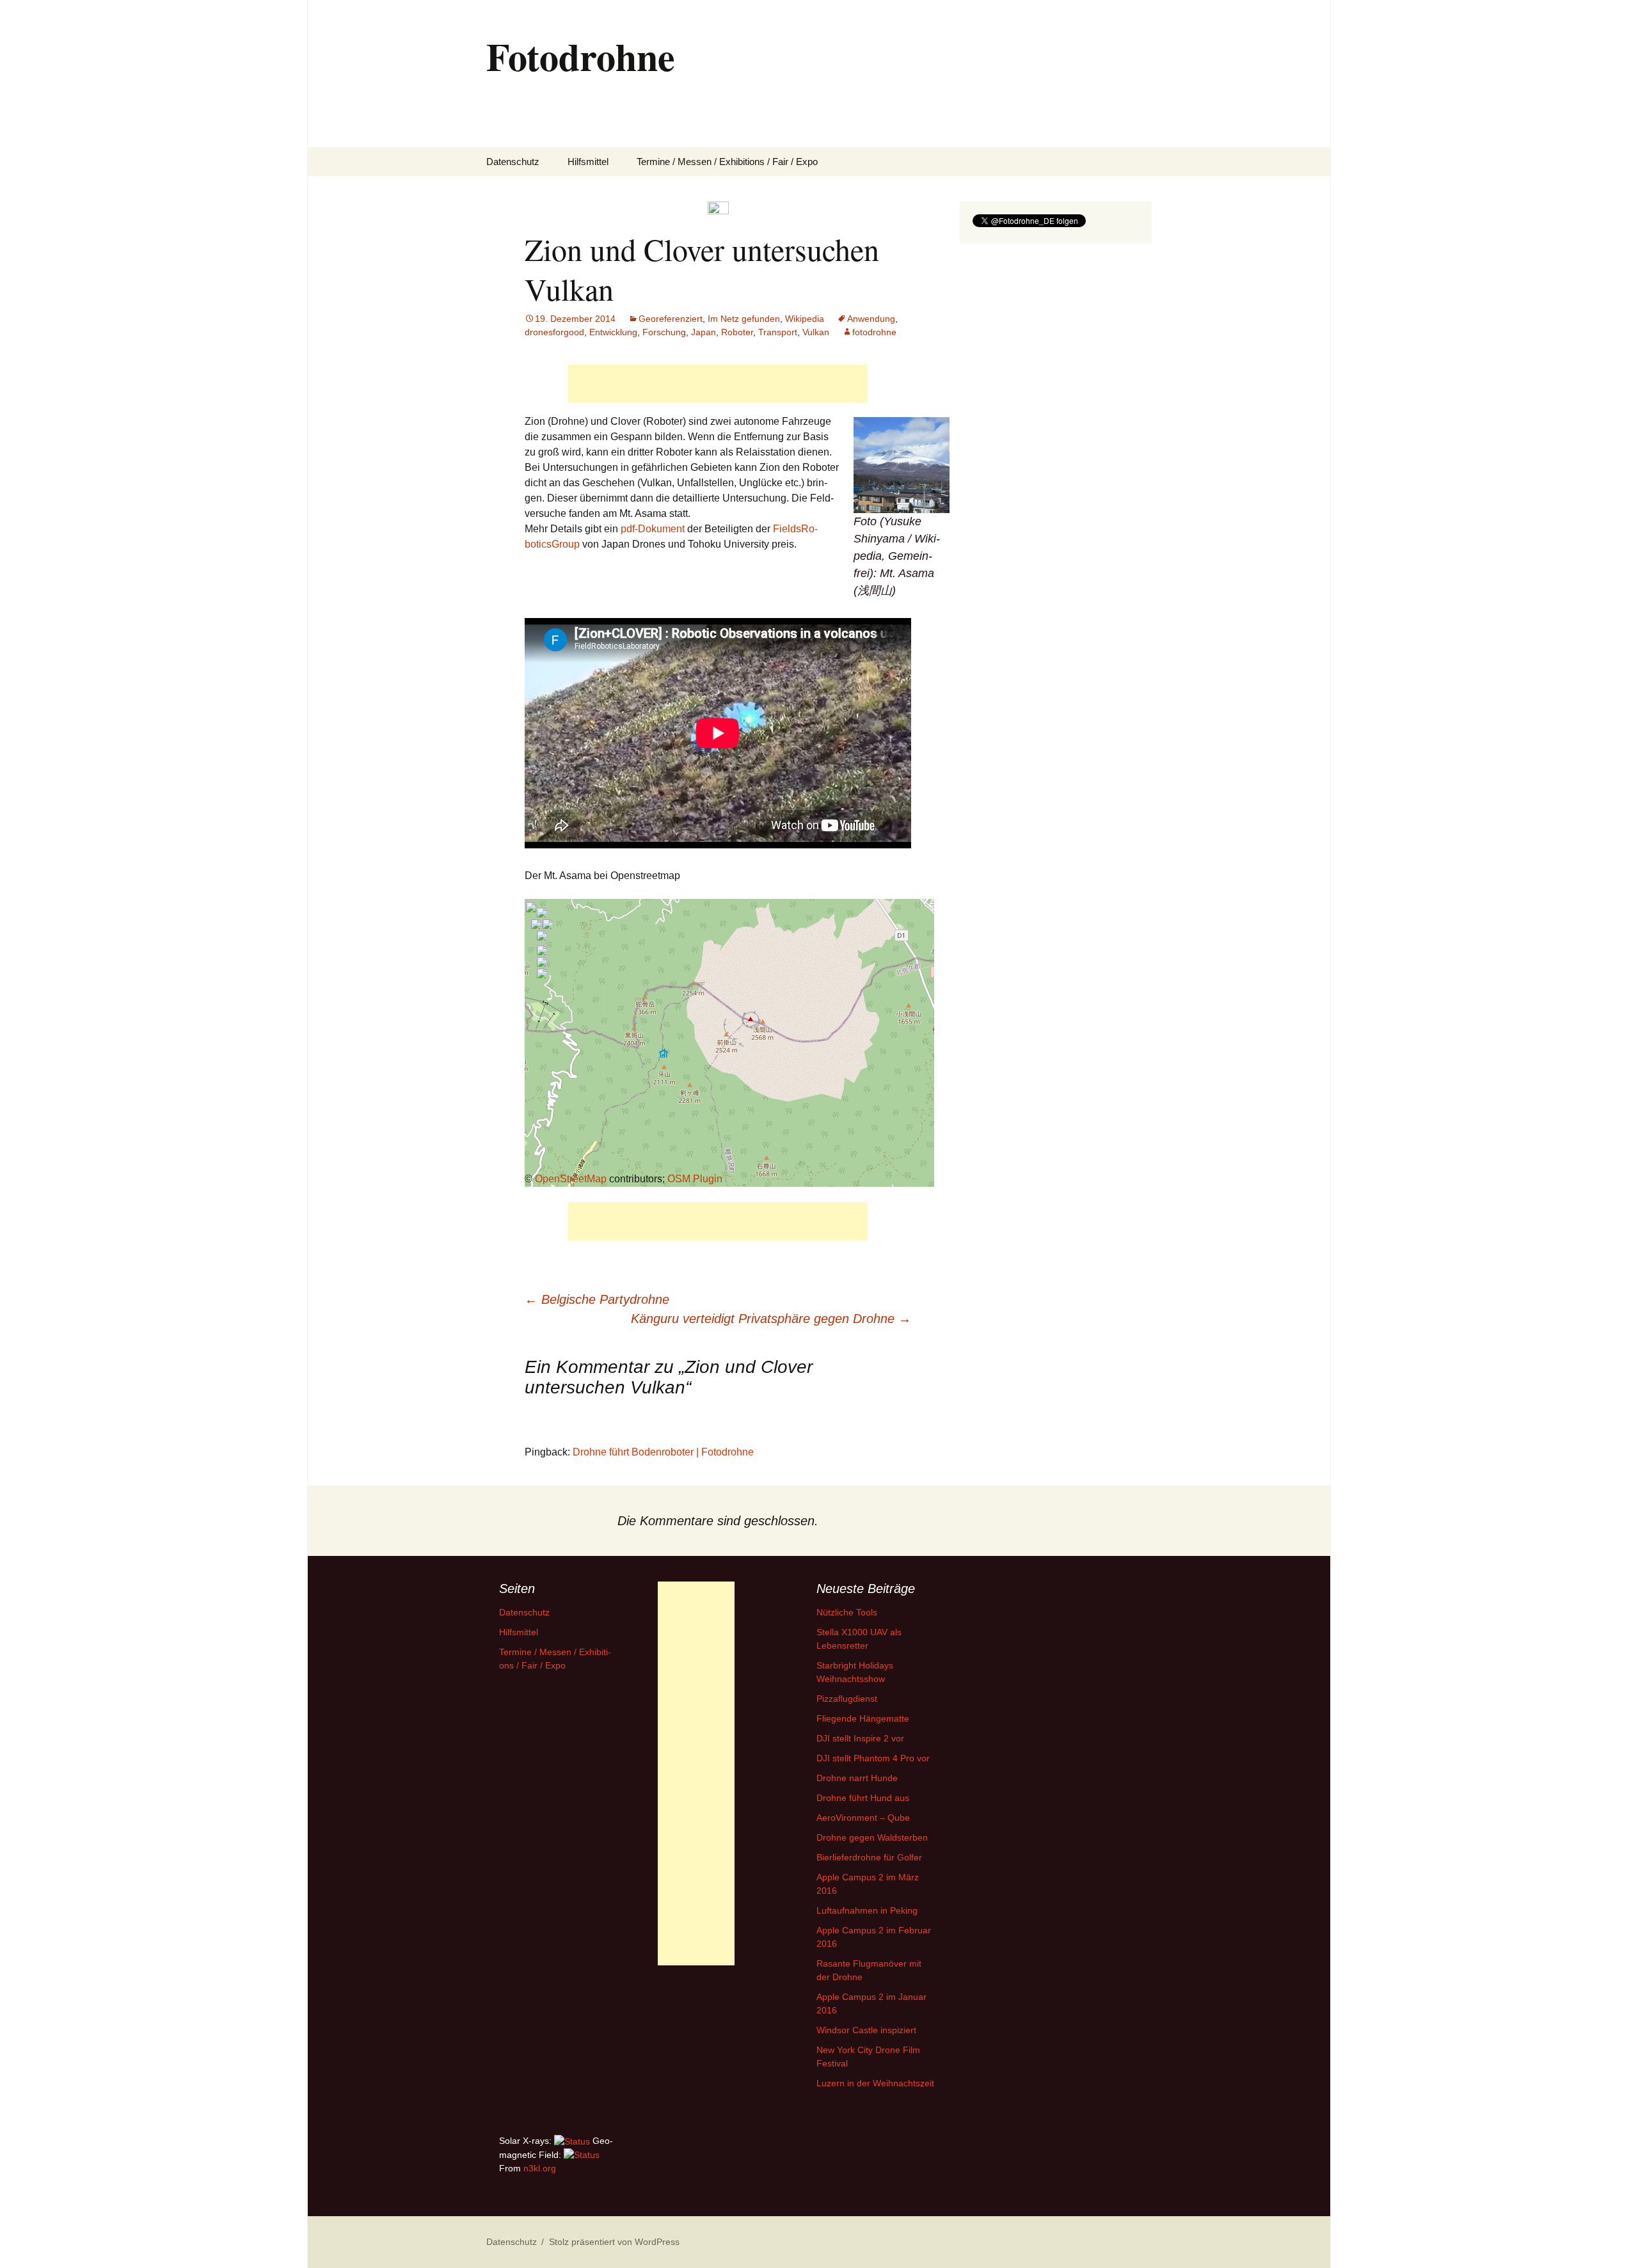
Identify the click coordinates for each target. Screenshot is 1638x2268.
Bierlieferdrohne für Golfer (869, 1857)
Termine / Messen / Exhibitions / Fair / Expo (727, 162)
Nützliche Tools (847, 1612)
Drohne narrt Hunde (857, 1778)
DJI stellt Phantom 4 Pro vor (873, 1758)
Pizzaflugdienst (847, 1699)
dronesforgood (554, 332)
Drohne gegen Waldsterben (872, 1837)
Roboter (737, 332)
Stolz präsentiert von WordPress (614, 2242)
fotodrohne (874, 332)
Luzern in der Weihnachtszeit (875, 2083)
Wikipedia (805, 319)
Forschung (664, 332)
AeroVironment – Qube (863, 1818)
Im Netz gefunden (744, 319)
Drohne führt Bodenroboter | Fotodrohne (663, 1452)
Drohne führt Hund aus (863, 1798)
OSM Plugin (695, 1179)
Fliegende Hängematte (863, 1718)
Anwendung (871, 319)
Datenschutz (513, 162)
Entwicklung (613, 332)
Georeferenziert (671, 319)
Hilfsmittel (588, 162)
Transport (778, 332)
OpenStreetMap (571, 1179)
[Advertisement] (718, 384)
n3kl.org (540, 2168)
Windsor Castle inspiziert (866, 2030)
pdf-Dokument (653, 529)
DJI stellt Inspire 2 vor (860, 1738)
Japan (704, 332)
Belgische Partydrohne (597, 1299)
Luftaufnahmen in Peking (867, 1910)
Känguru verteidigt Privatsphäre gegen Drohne (771, 1319)
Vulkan (816, 332)
